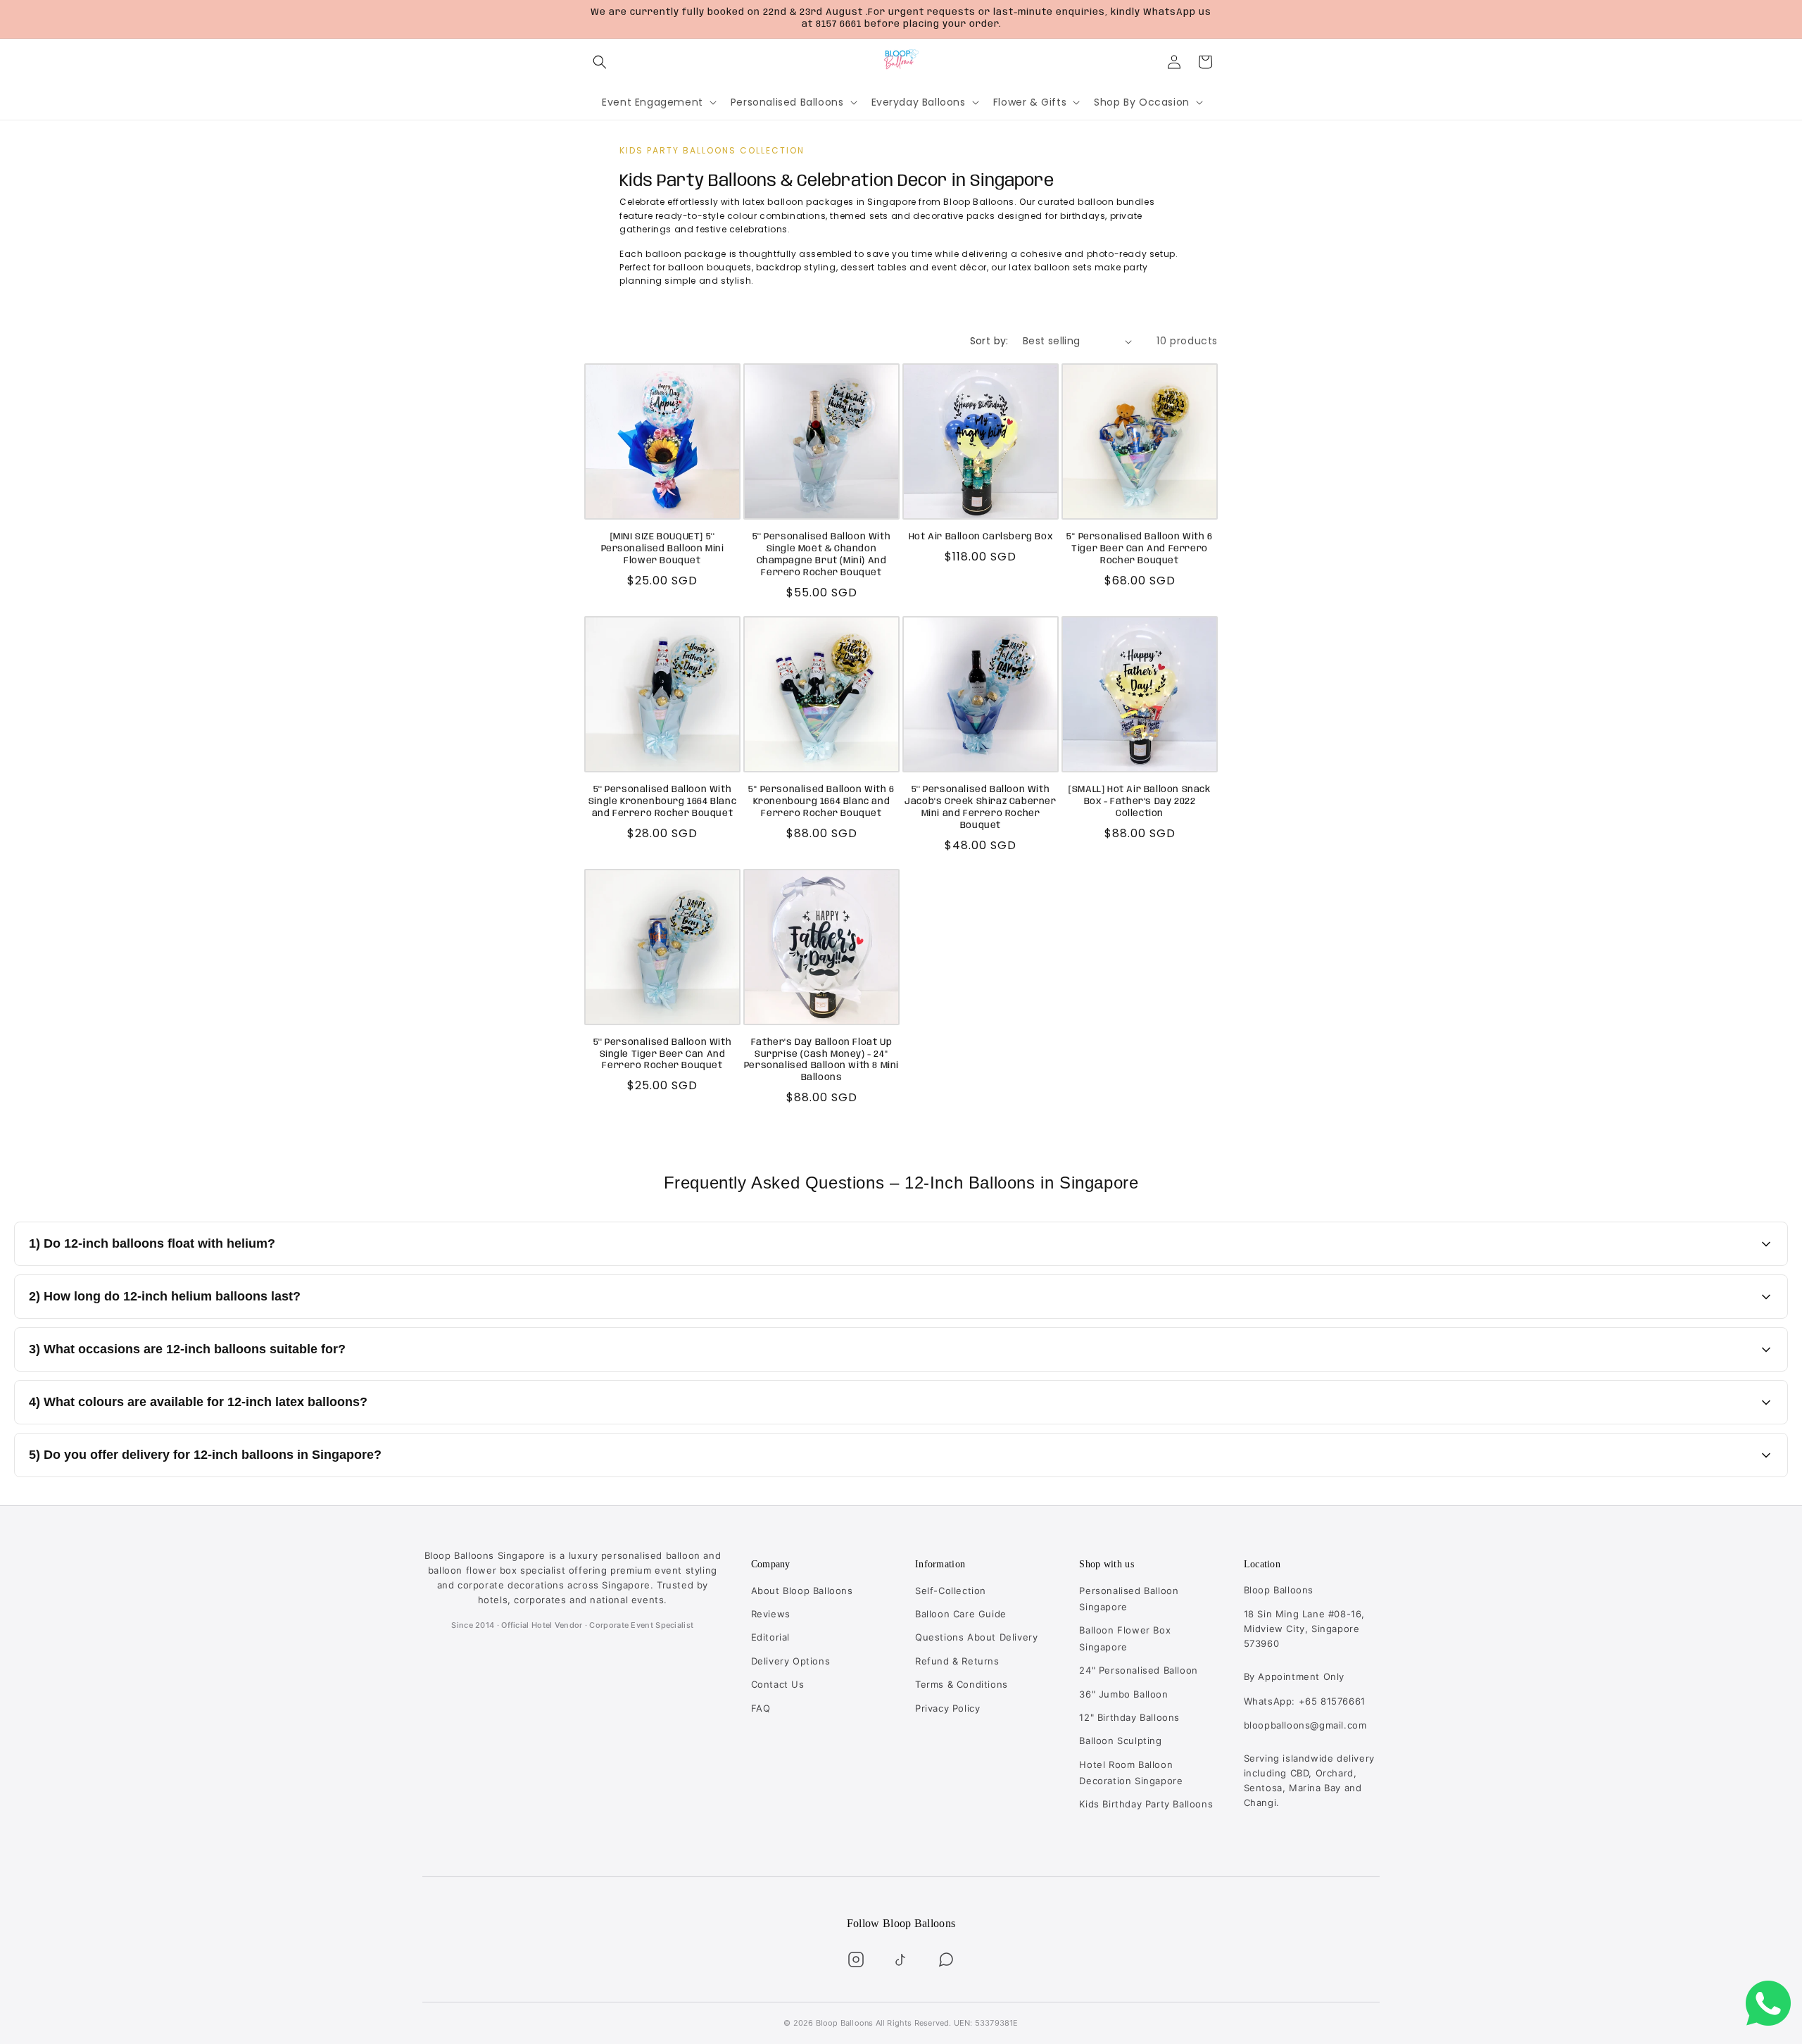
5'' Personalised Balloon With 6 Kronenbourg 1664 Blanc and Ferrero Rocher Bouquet (821, 802)
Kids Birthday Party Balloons (1146, 1804)
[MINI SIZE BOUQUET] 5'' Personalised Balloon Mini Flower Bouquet (663, 549)
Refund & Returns (957, 1661)
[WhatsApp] (946, 1960)
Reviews (771, 1614)
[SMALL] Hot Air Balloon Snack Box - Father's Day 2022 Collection (1139, 802)
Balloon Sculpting (1120, 1741)
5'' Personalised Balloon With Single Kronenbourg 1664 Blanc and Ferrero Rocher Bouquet (662, 802)
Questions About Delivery (976, 1637)
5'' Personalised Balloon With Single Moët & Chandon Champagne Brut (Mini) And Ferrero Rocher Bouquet (821, 555)
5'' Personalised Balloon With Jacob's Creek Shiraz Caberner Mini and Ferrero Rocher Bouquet (980, 808)
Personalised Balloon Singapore (1129, 1599)
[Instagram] (856, 1960)
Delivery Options (791, 1661)
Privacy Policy (947, 1708)
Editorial (770, 1637)
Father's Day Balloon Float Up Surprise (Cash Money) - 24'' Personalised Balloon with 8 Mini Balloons (821, 1060)
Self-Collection (951, 1591)
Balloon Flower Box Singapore (1125, 1638)
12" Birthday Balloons (1129, 1717)
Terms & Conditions (962, 1684)
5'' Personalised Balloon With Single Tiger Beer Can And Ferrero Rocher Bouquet (662, 1054)
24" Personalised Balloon (1138, 1670)
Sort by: (989, 341)
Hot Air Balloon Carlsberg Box (981, 537)
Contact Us (778, 1684)
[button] (600, 62)
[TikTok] (901, 1960)
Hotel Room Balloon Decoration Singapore (1131, 1773)
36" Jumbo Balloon (1123, 1694)
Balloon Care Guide (961, 1614)
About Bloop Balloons (802, 1591)
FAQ (761, 1708)
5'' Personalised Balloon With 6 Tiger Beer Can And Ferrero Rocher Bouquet (1140, 549)
